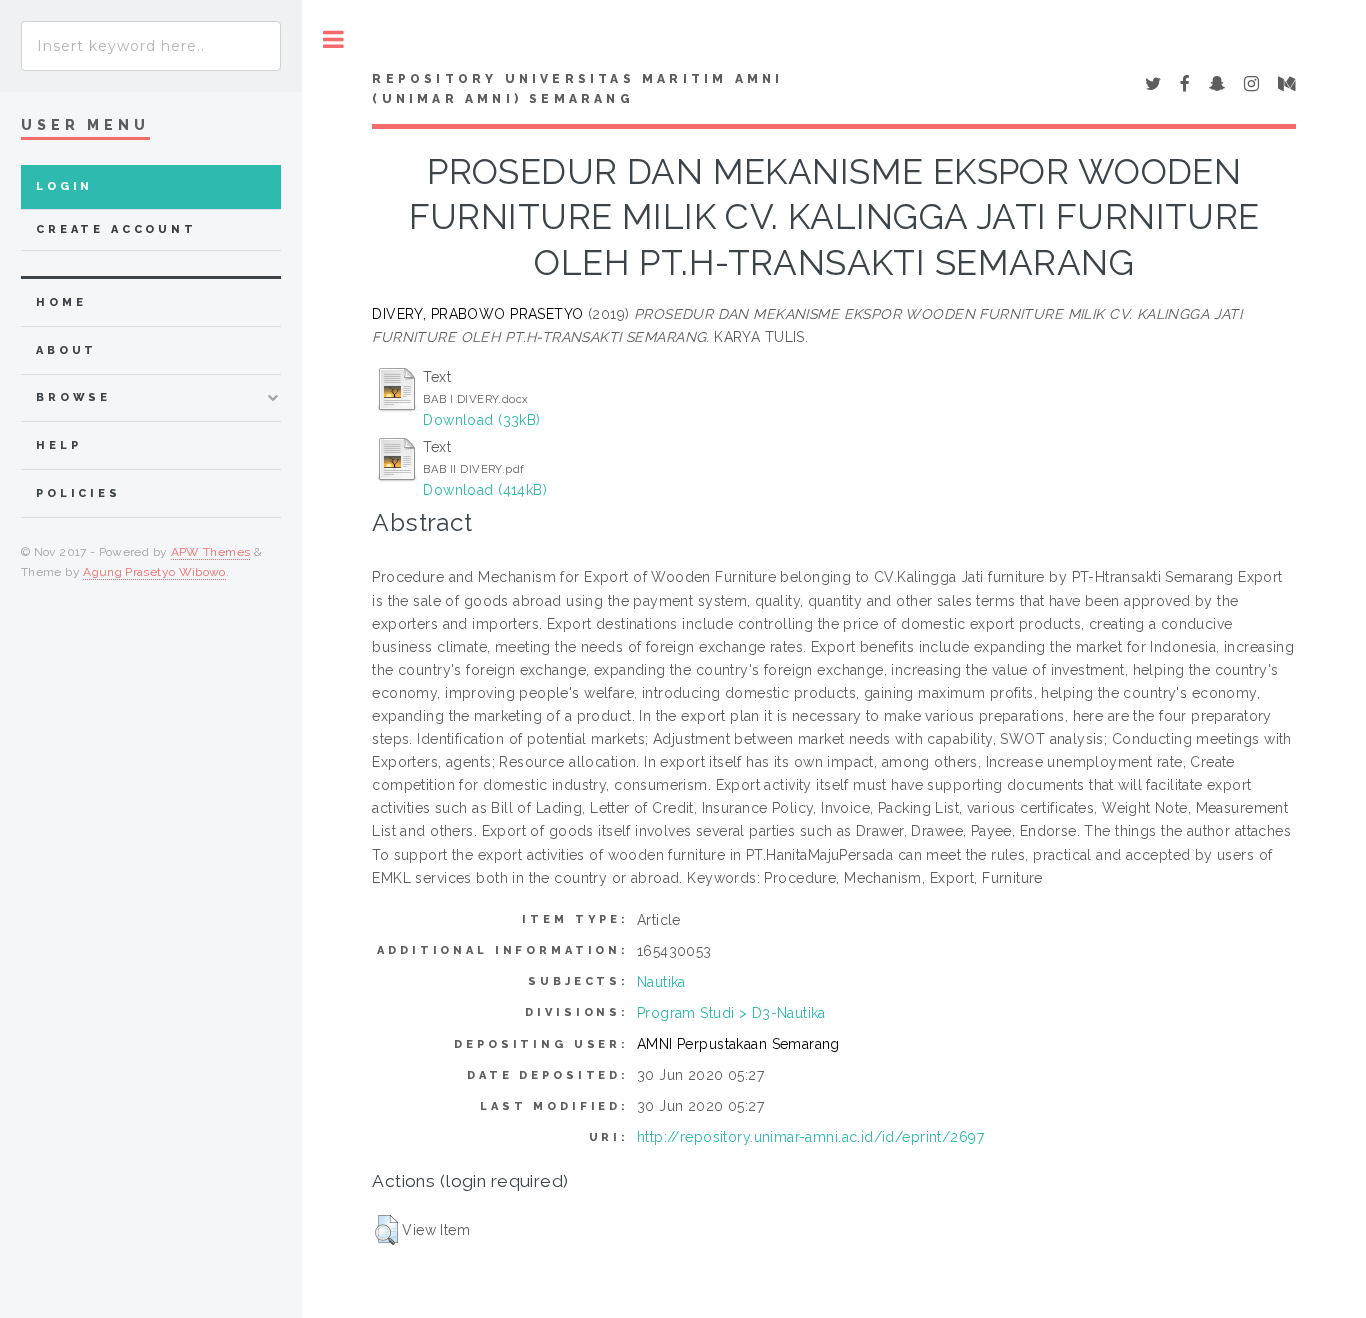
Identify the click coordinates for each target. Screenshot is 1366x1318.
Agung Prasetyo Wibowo (154, 572)
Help (58, 445)
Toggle (333, 39)
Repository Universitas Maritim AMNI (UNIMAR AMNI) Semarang (577, 89)
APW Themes (211, 552)
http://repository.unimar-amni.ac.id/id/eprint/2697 (810, 1137)
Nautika (661, 982)
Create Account (116, 229)
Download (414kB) (485, 490)
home (61, 302)
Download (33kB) (481, 420)
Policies (78, 493)
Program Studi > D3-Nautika (731, 1013)
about (66, 350)
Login (64, 186)
